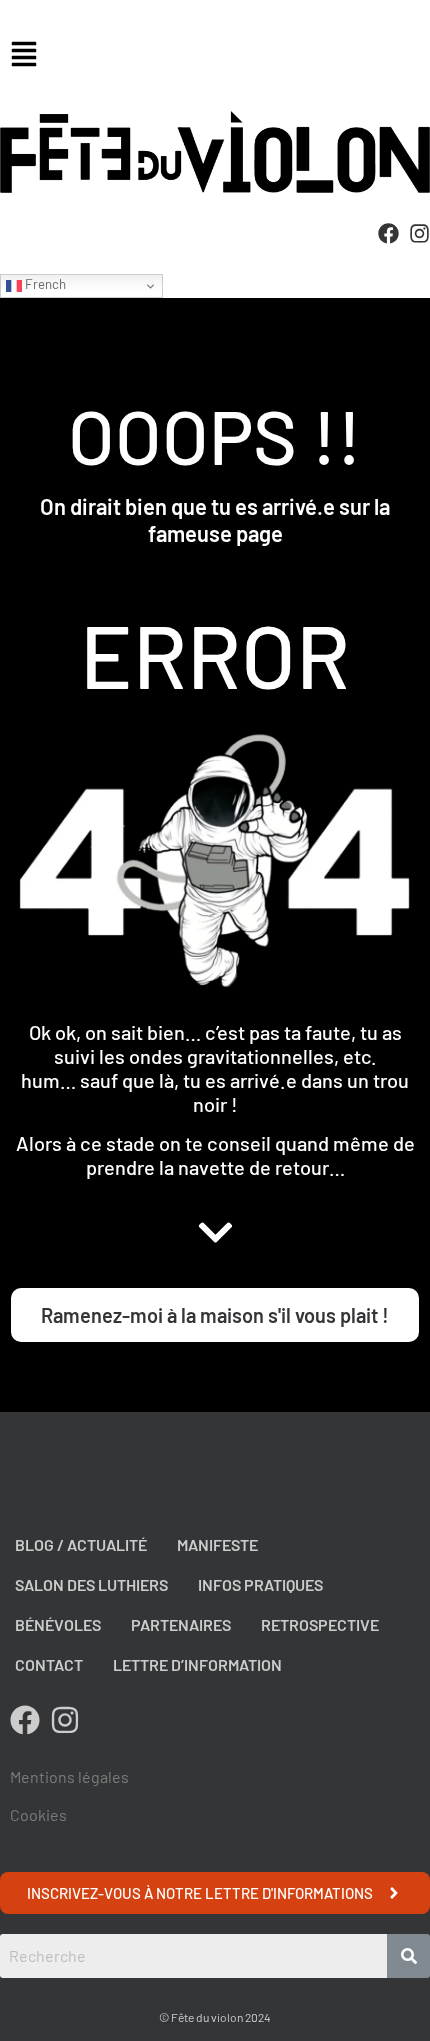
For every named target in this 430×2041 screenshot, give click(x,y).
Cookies (38, 1814)
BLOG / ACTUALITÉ (81, 1544)
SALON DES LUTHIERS (91, 1584)
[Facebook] (388, 233)
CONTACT (49, 1664)
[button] (215, 55)
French (44, 285)
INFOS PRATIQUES (260, 1584)
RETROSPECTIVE (320, 1624)
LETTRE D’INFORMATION (197, 1664)
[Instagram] (419, 233)
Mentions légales (69, 1776)
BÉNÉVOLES (58, 1624)
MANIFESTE (217, 1544)
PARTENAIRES (181, 1624)
